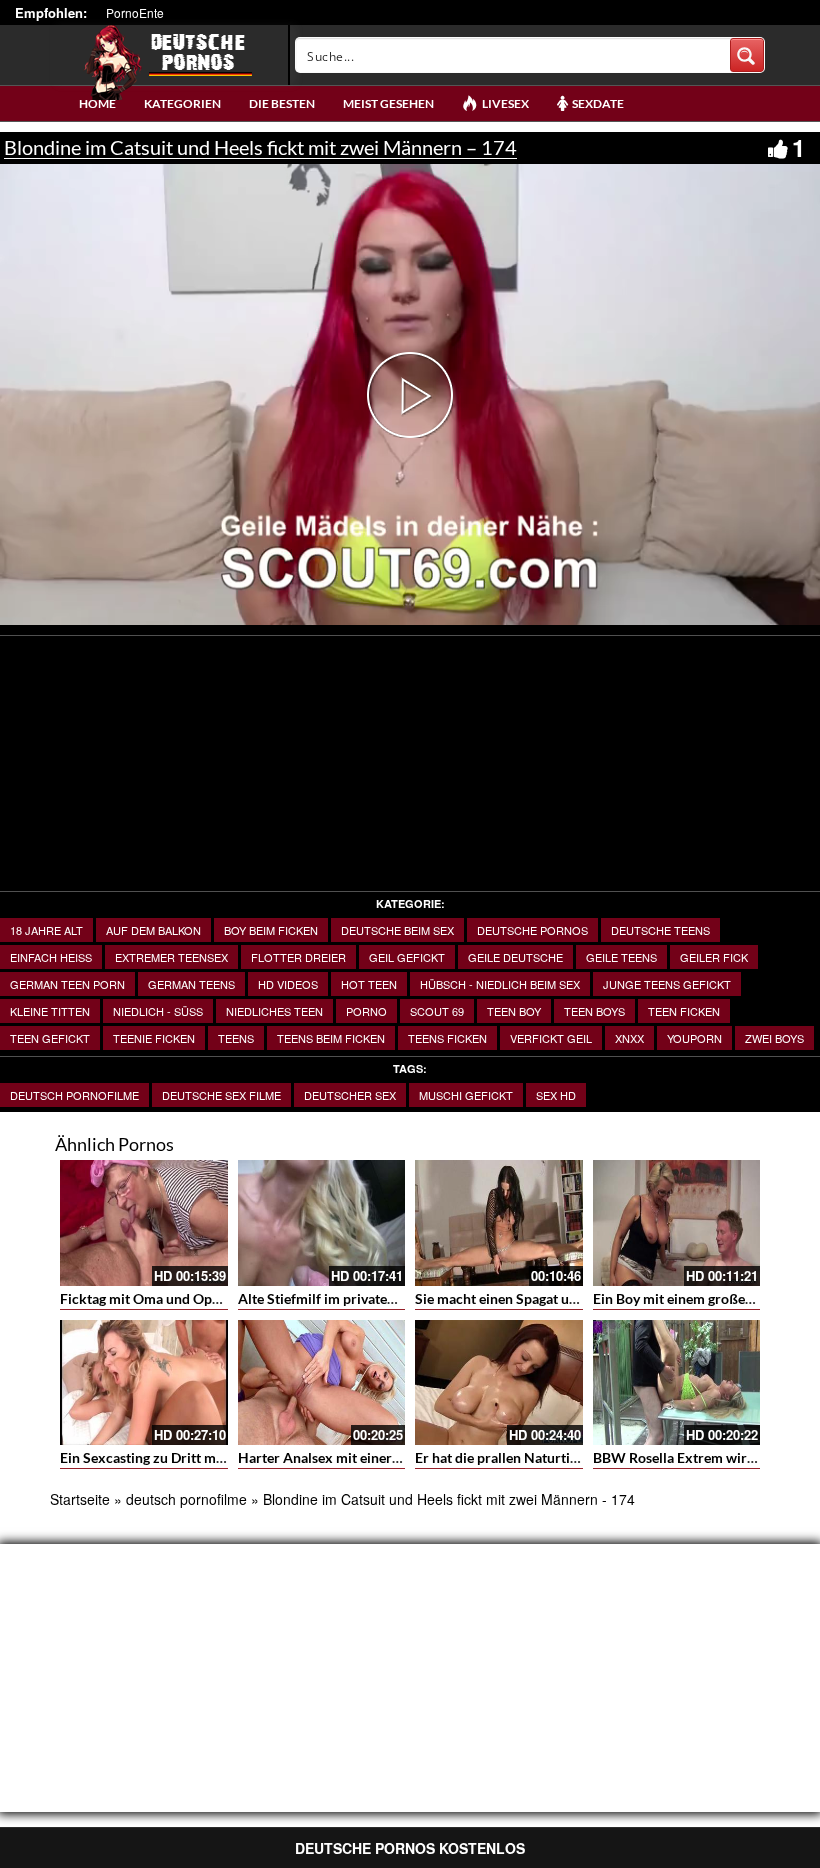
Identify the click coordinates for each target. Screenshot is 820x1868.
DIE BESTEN (282, 103)
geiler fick (714, 957)
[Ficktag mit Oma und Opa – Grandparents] (144, 1223)
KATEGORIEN (182, 103)
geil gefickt (407, 957)
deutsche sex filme (221, 1095)
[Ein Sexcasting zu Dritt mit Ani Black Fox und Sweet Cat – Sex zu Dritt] (144, 1383)
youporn (694, 1038)
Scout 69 (437, 1011)
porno (366, 1011)
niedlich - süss (158, 1011)
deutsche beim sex (397, 930)
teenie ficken (154, 1038)
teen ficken (684, 1011)
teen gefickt (50, 1038)
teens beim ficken (331, 1038)
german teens (191, 984)
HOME (97, 103)
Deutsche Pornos (532, 930)
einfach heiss (51, 957)
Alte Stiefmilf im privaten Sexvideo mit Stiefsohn (389, 1298)
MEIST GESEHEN (388, 103)
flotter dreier (298, 957)
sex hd (556, 1095)
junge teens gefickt (667, 984)
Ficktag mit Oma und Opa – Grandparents (189, 1298)
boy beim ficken (271, 930)
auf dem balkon (153, 930)
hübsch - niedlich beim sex (500, 984)
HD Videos (288, 984)
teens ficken (447, 1038)
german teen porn (67, 984)
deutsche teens (660, 930)
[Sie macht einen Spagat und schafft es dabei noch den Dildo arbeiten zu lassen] (499, 1223)
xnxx (629, 1038)
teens (236, 1038)
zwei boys (774, 1038)
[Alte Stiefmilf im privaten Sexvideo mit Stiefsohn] (322, 1223)
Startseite (80, 1499)
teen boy (514, 1011)
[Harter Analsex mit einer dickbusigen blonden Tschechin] (322, 1383)
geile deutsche (515, 957)
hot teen (369, 984)
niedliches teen (274, 1011)
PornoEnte (135, 12)
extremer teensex (171, 957)
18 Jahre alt (46, 930)
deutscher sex (350, 1095)
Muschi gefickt (466, 1095)
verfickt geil (551, 1038)
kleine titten (50, 1011)
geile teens (621, 957)
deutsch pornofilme (74, 1095)
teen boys (594, 1011)
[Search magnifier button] (747, 55)
